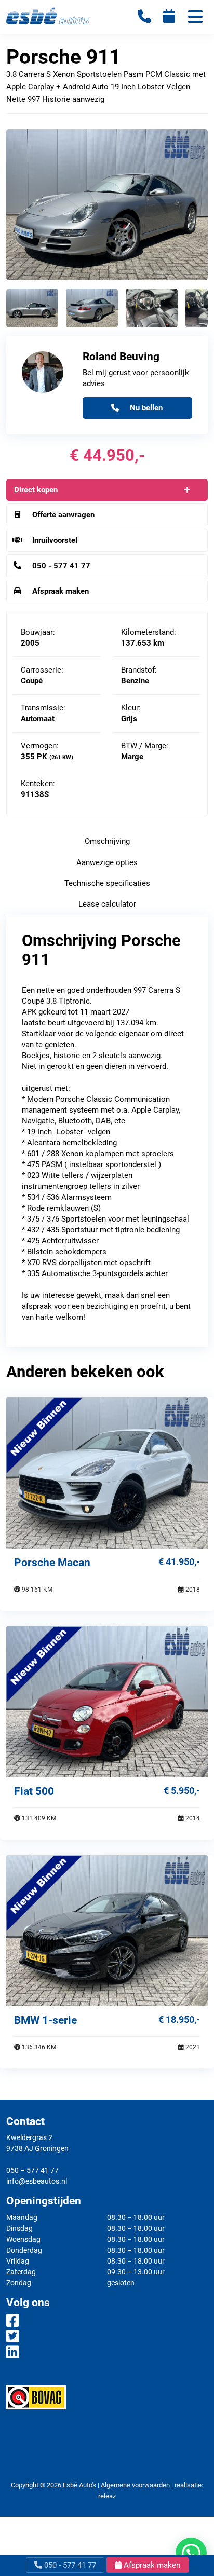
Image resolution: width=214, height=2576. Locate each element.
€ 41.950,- (179, 1562)
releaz (107, 2496)
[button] (191, 2553)
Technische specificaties (107, 883)
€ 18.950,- (179, 2019)
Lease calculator (107, 904)
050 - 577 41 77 (69, 2565)
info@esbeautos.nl (37, 2181)
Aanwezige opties (107, 862)
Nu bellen (145, 408)
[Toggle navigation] (195, 18)
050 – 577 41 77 (32, 2170)
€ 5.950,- (182, 1791)
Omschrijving (107, 841)
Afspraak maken (151, 2565)
